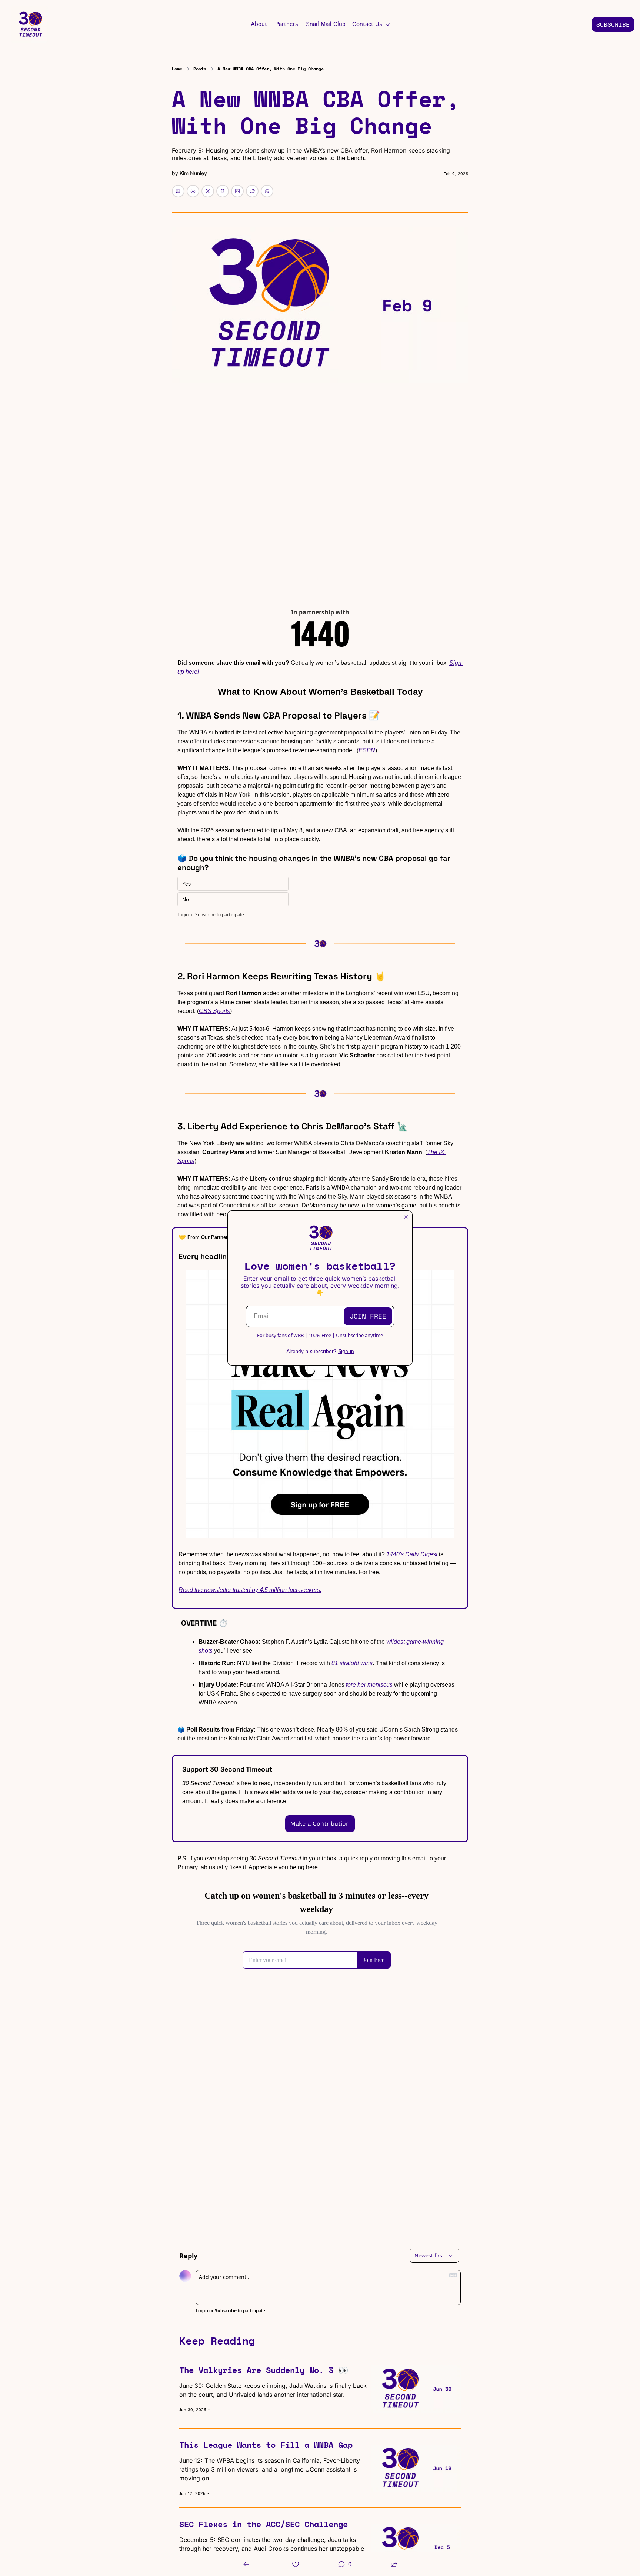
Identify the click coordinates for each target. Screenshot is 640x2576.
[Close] (406, 1217)
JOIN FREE (368, 1316)
